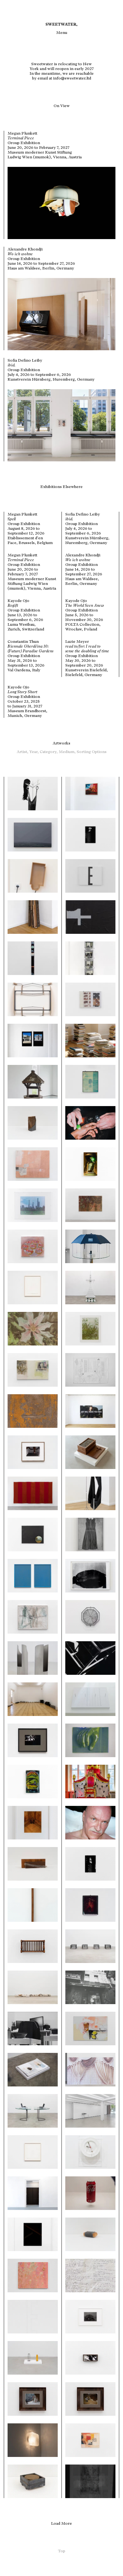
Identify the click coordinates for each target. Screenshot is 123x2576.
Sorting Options (92, 752)
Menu (62, 32)
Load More (61, 2523)
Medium (68, 752)
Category (49, 752)
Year (35, 752)
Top (62, 2551)
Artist (23, 752)
